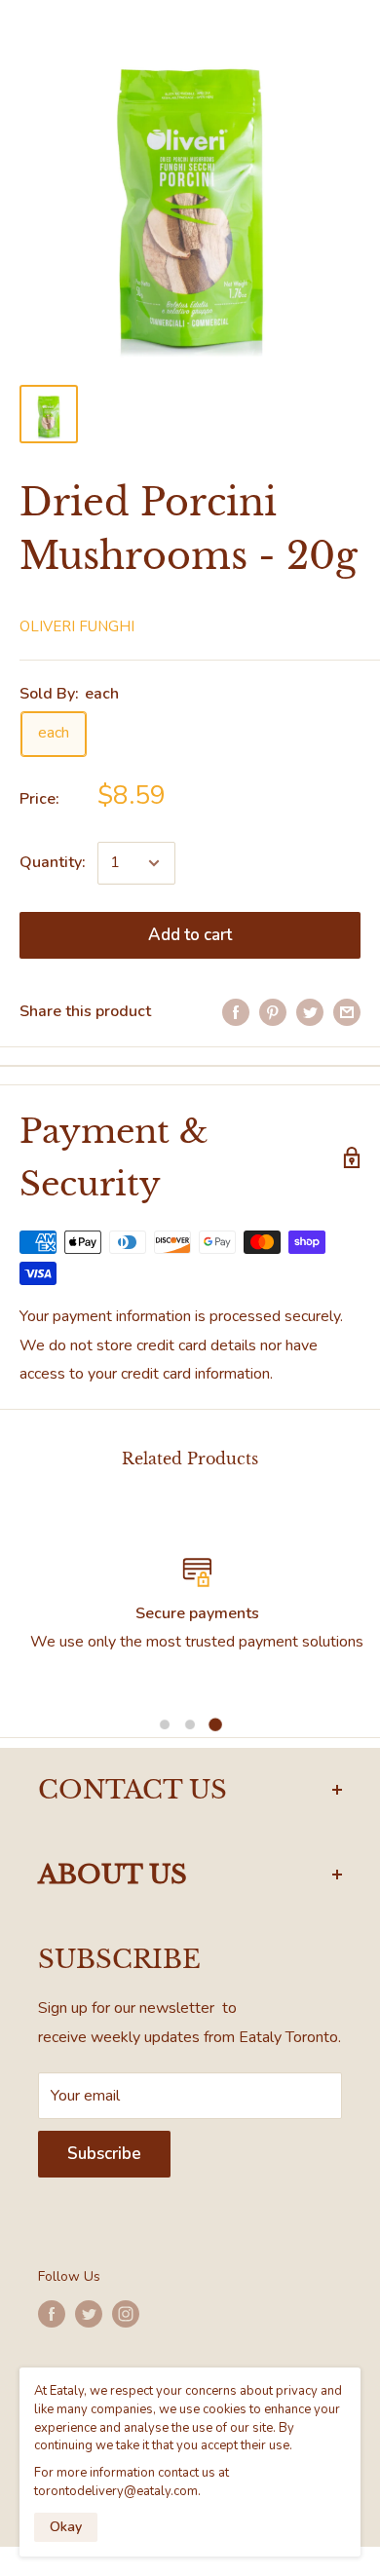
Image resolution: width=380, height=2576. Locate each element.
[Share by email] (347, 1012)
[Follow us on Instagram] (126, 2314)
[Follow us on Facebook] (52, 2314)
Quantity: (53, 862)
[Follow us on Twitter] (89, 2314)
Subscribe (104, 2154)
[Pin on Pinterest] (273, 1012)
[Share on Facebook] (236, 1012)
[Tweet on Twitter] (310, 1012)
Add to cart (190, 935)
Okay (66, 2527)
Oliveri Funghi (77, 626)
